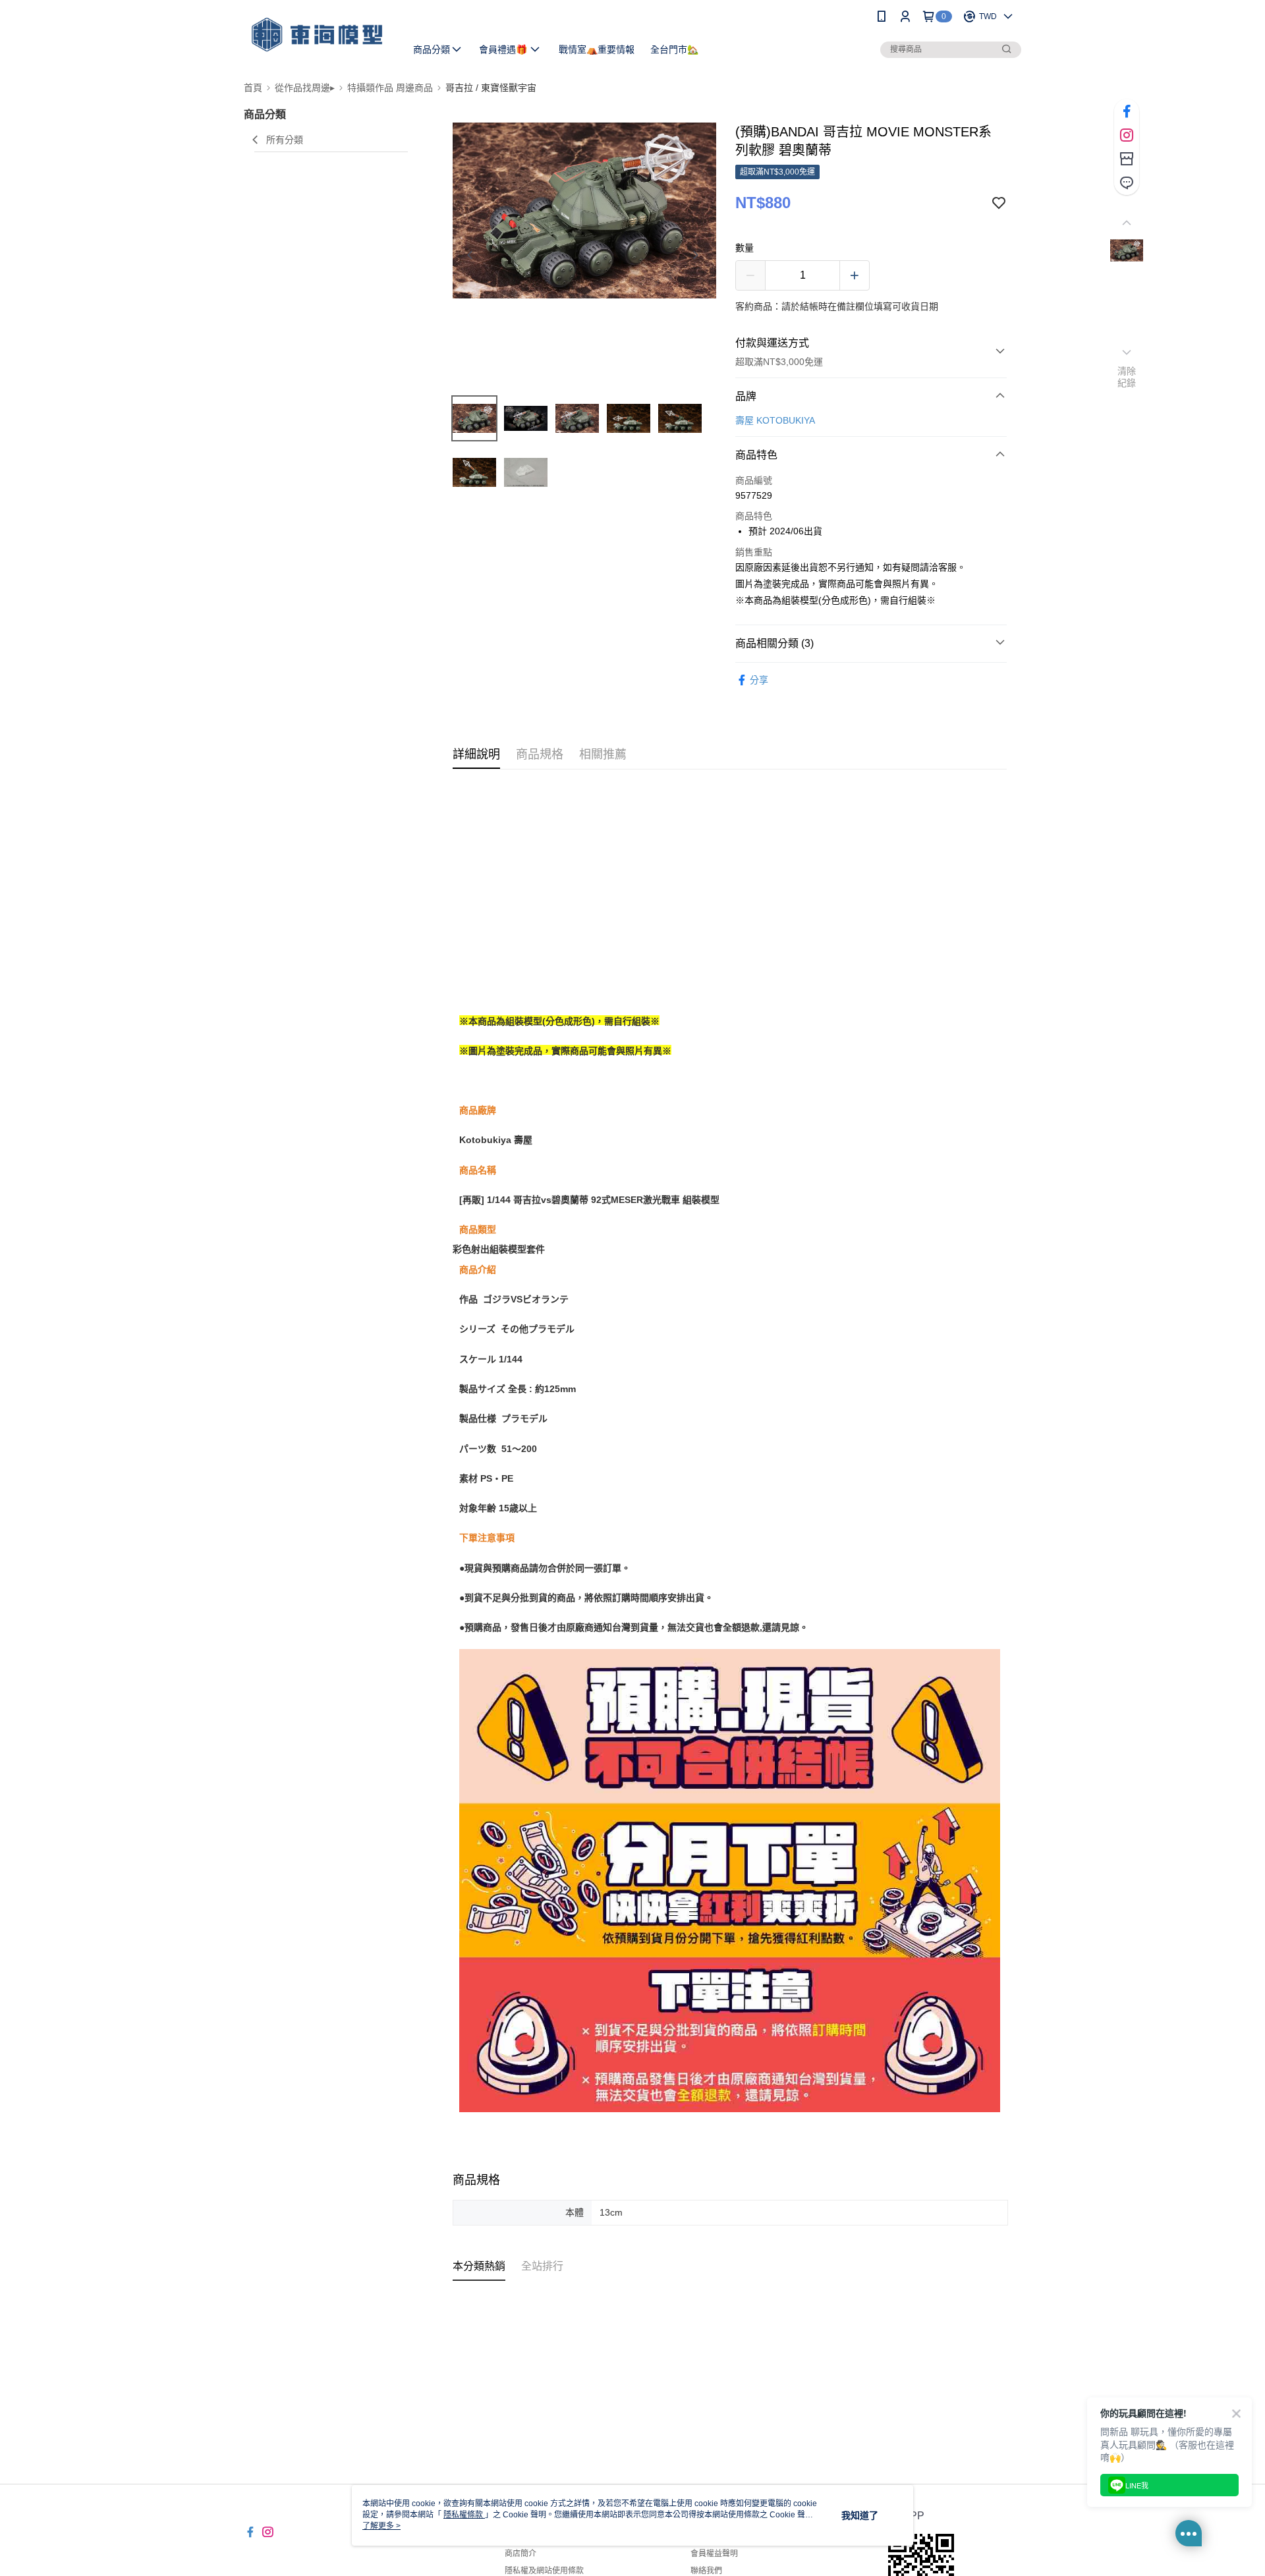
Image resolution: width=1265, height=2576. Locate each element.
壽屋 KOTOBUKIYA (775, 420)
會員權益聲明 (714, 2554)
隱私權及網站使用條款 (544, 2571)
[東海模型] (317, 35)
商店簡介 (520, 2554)
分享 (759, 680)
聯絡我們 (706, 2571)
